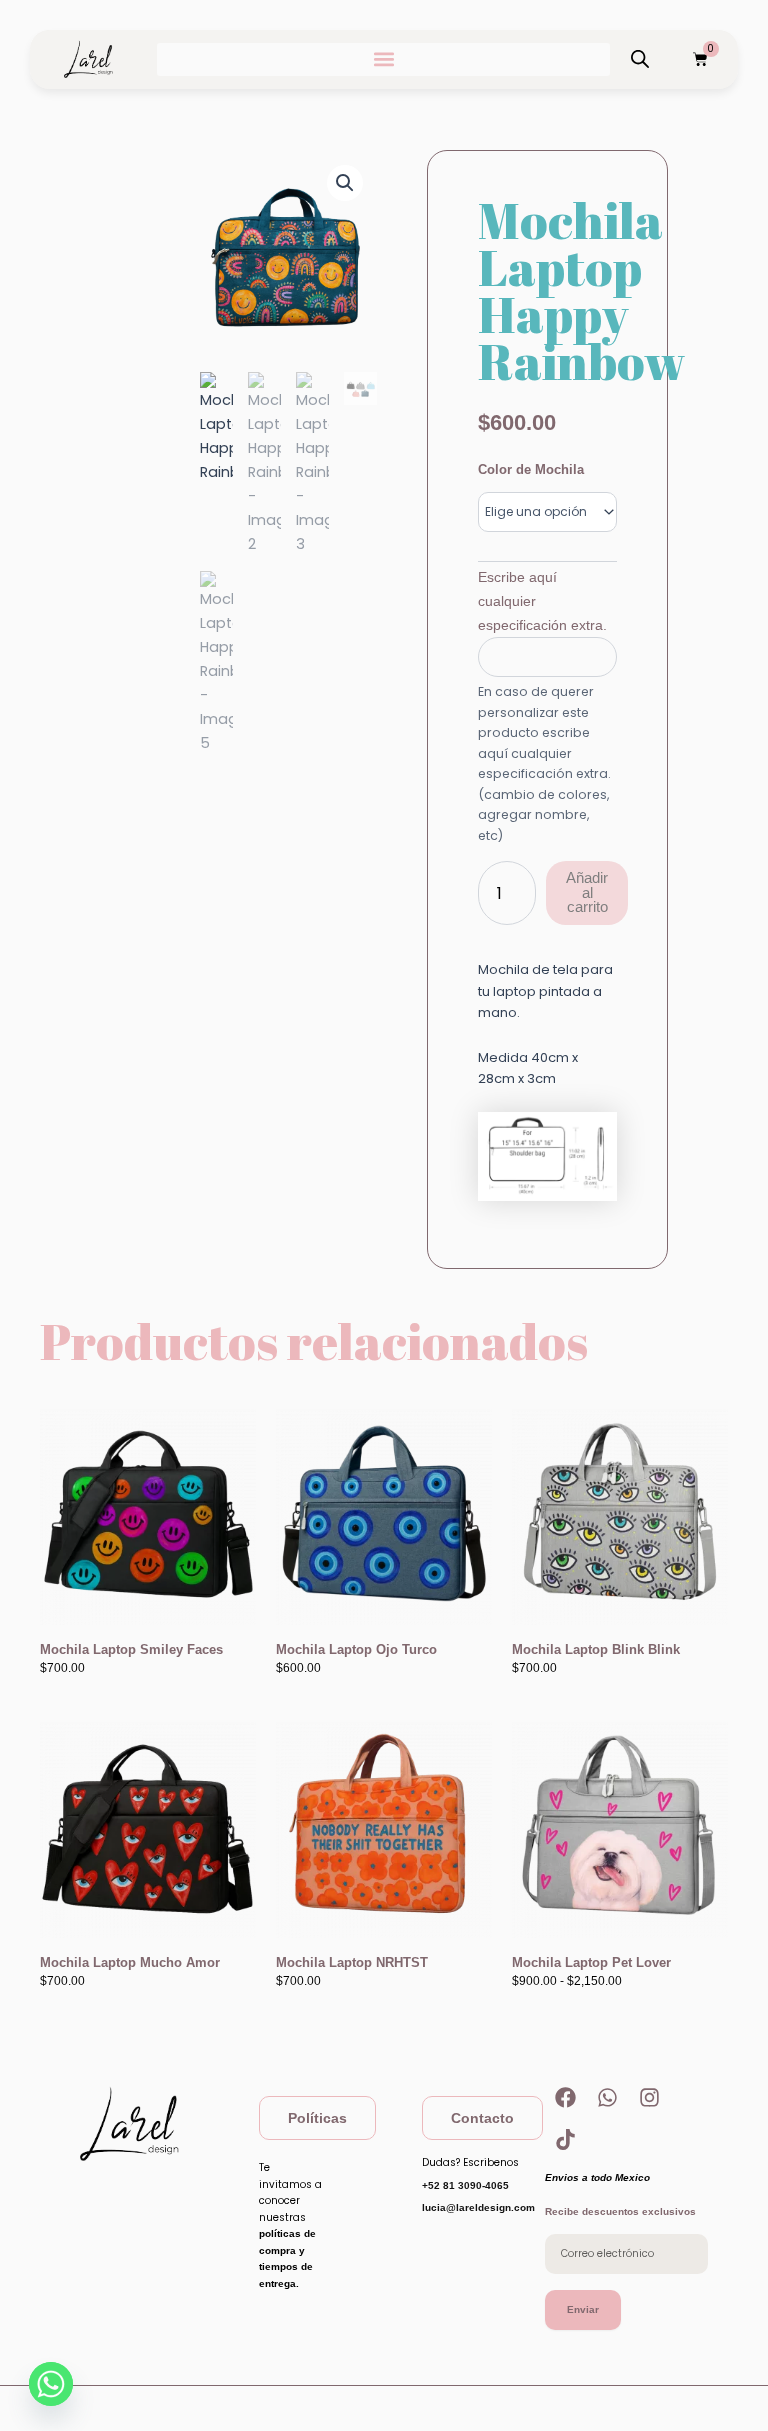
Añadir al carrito (587, 892)
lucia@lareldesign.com (478, 2207)
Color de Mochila (531, 469)
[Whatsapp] (51, 2384)
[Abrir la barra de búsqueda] (640, 59)
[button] (383, 59)
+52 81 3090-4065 (465, 2185)
